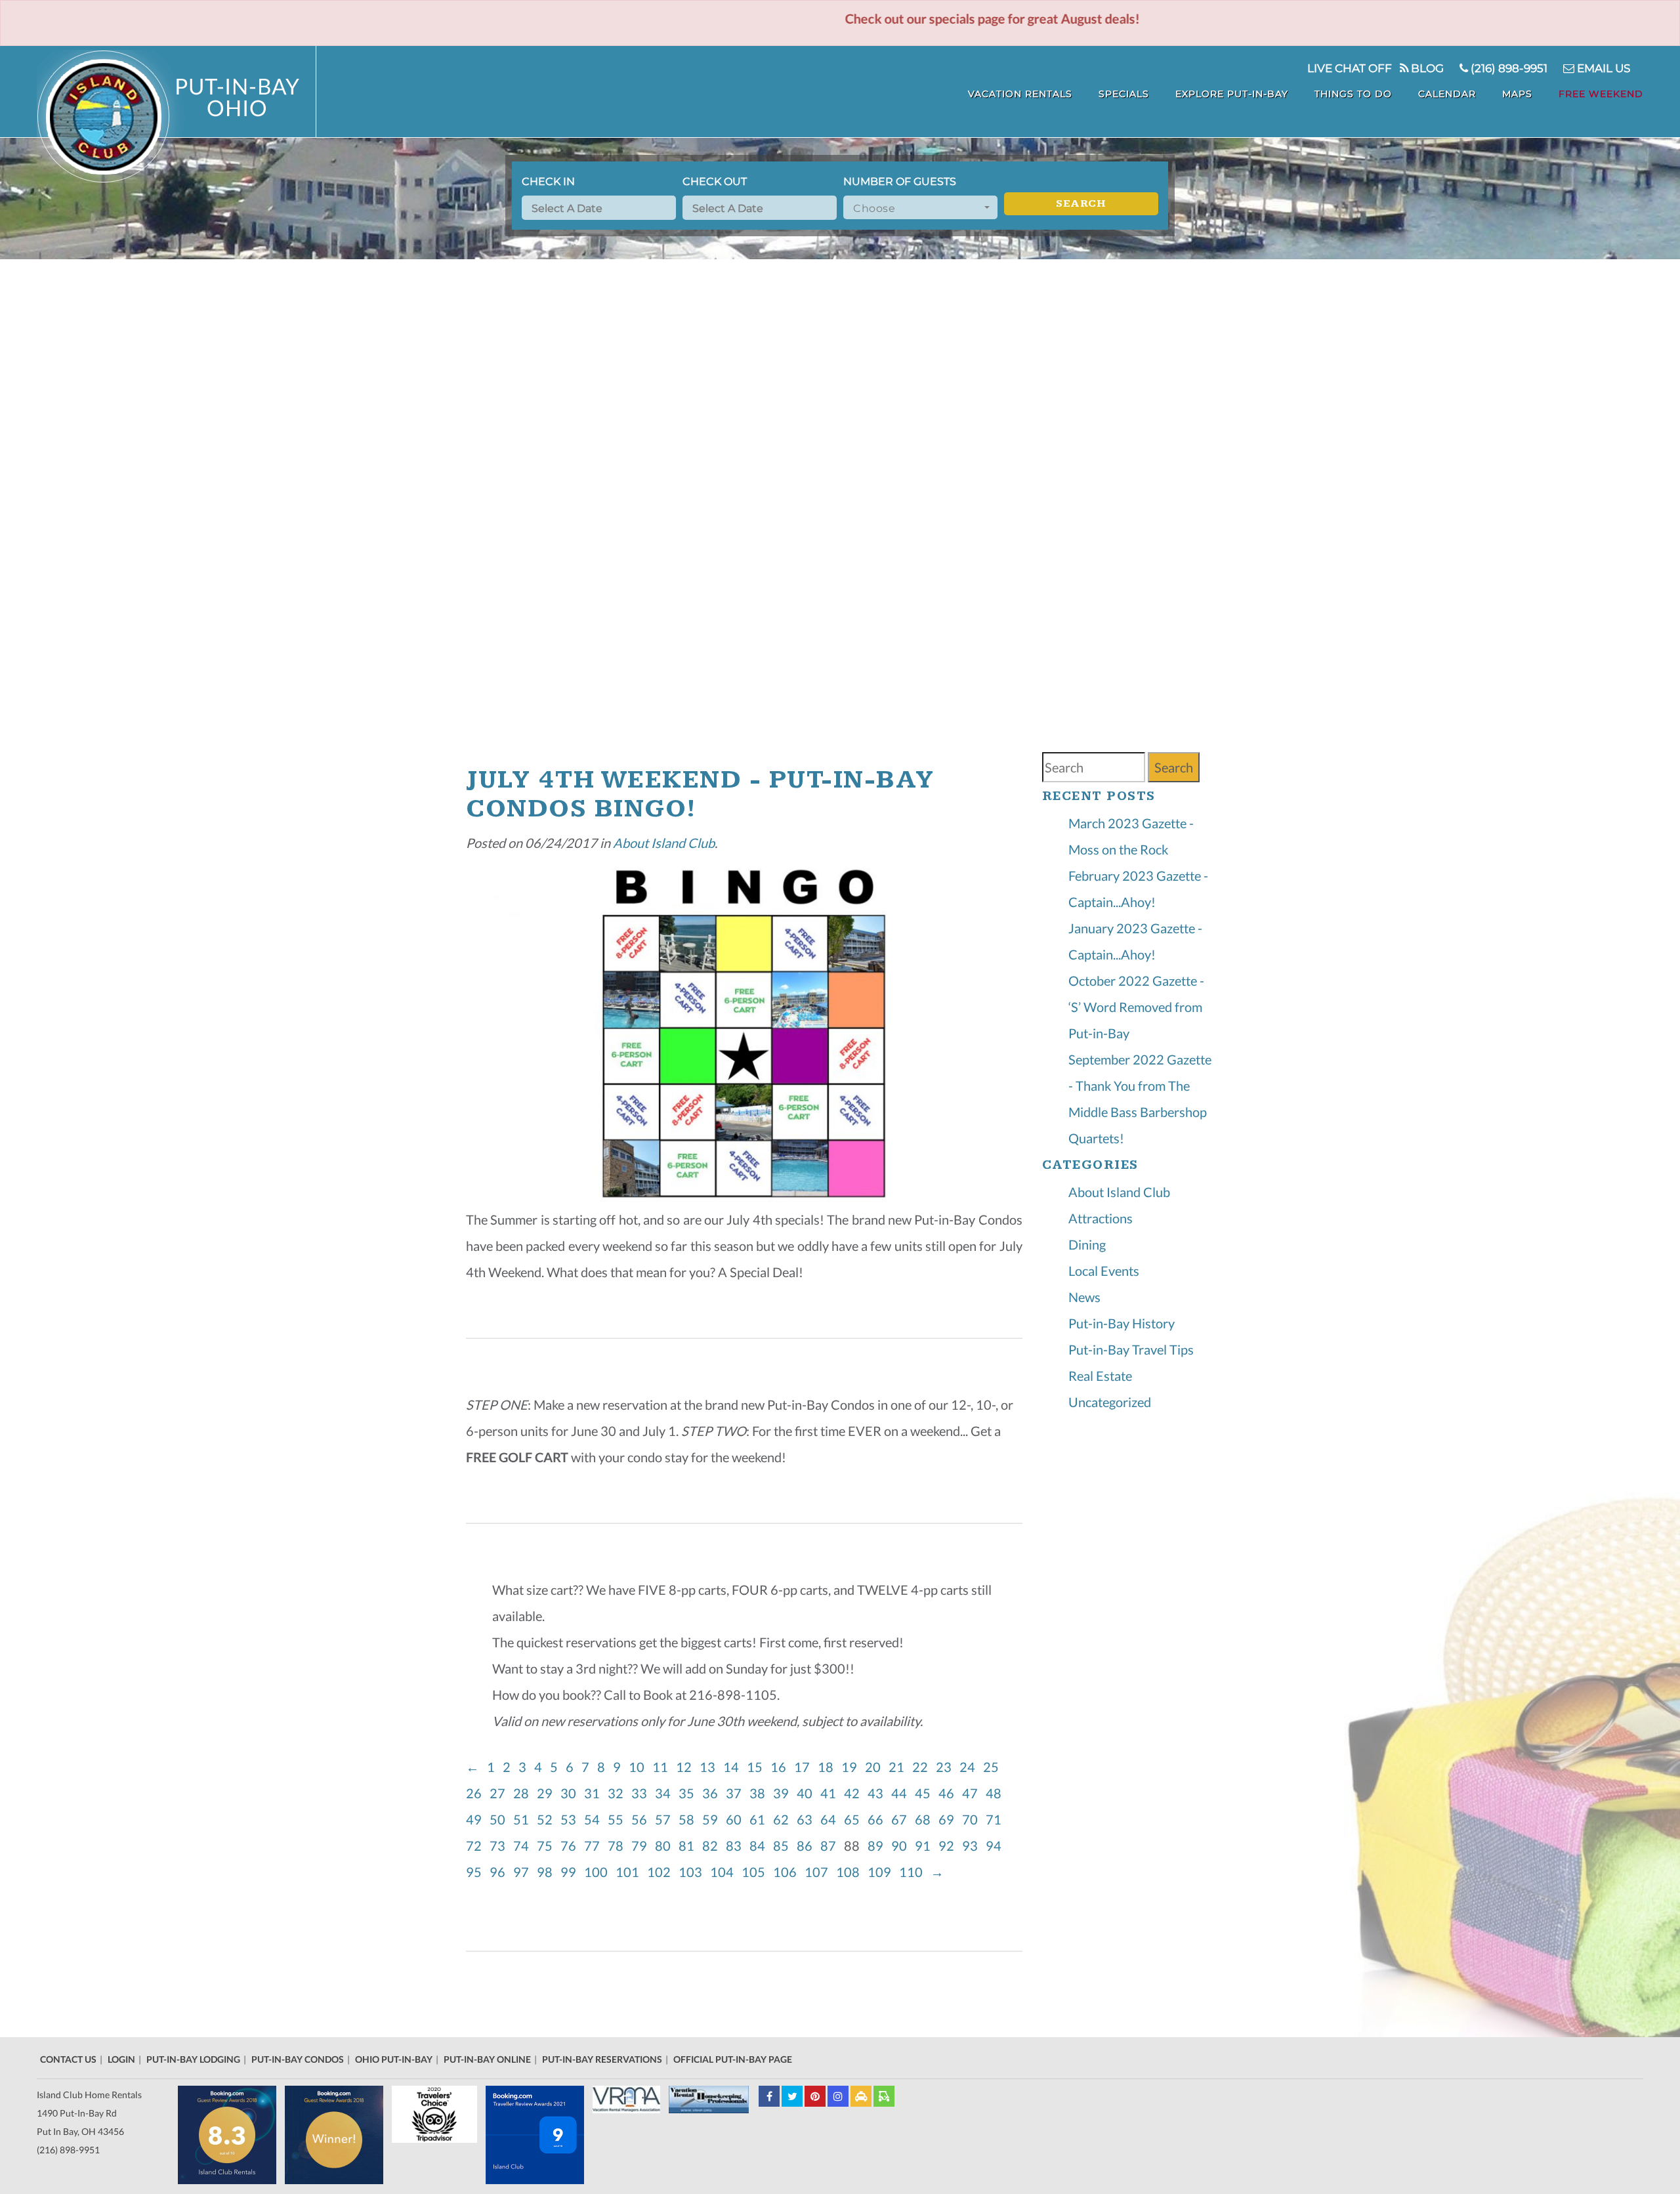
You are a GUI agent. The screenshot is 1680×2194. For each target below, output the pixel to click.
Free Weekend (1601, 94)
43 (878, 1793)
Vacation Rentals (1020, 94)
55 (618, 1819)
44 (902, 1793)
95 (476, 1872)
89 (878, 1846)
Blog (1426, 68)
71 (996, 1819)
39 (784, 1793)
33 (642, 1793)
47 (973, 1793)
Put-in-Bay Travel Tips (1131, 1349)
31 (595, 1793)
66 (878, 1819)
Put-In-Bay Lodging (193, 2059)
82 (713, 1846)
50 (500, 1819)
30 (571, 1793)
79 (642, 1846)
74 (524, 1846)
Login (121, 2059)
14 (734, 1767)
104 (724, 1872)
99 (571, 1872)
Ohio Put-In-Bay (394, 2059)
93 (973, 1846)
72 (476, 1846)
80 (665, 1846)
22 (923, 1767)
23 (946, 1767)
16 (781, 1767)
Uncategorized (1110, 1402)
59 (713, 1819)
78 (618, 1846)
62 (784, 1819)
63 (807, 1819)
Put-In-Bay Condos (298, 2059)
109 (882, 1872)
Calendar (1447, 94)
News (1084, 1297)
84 (760, 1846)
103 (693, 1872)
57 (665, 1819)
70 (973, 1819)
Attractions (1101, 1218)
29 (547, 1793)
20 (875, 1767)
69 (949, 1819)
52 (547, 1819)
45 (925, 1793)
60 (736, 1819)
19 (852, 1767)
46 (949, 1793)
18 (828, 1767)
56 (642, 1819)
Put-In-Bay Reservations (602, 2059)
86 (807, 1846)
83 (736, 1846)
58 (689, 1819)
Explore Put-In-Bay (1232, 94)
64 (831, 1819)
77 (595, 1846)
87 (831, 1846)
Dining (1087, 1244)
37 (736, 1793)
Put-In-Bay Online (487, 2059)
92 (949, 1846)
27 (500, 1793)
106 (787, 1872)
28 (524, 1793)
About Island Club (664, 843)
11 (663, 1767)
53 (571, 1819)
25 (994, 1767)
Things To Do (1353, 94)
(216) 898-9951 (1508, 68)
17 (805, 1767)
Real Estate (1100, 1376)
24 (970, 1767)
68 (925, 1819)
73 (500, 1846)
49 (476, 1819)
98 (547, 1872)
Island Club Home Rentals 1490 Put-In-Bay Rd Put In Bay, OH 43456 (89, 2113)
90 (902, 1846)
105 (756, 1872)
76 (571, 1846)
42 (854, 1793)
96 (500, 1872)
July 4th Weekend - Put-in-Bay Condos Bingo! (700, 794)
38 (760, 1793)
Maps (1517, 94)
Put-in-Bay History (1122, 1323)
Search (1081, 204)
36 (713, 1793)
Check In (548, 181)
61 (760, 1819)
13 (710, 1767)
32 (618, 1793)
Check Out (715, 181)
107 (819, 1872)
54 (595, 1819)
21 (899, 1767)
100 (598, 1872)
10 (639, 1767)
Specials (1124, 94)
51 (524, 1819)
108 (850, 1872)
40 (807, 1793)
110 (913, 1872)
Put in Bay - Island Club (177, 116)
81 (689, 1846)
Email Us (1602, 68)
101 (630, 1872)
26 (476, 1793)
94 (996, 1846)
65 (854, 1819)
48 (996, 1793)
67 (902, 1819)
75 (547, 1846)
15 (757, 1767)
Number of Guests (900, 181)
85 (784, 1846)
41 (831, 1793)
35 (689, 1793)
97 (524, 1872)
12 (686, 1767)
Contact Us (68, 2059)
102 (661, 1872)
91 (925, 1846)
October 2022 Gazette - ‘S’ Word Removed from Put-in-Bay (1136, 1007)
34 (665, 1793)
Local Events (1104, 1271)
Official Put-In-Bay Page (733, 2059)
